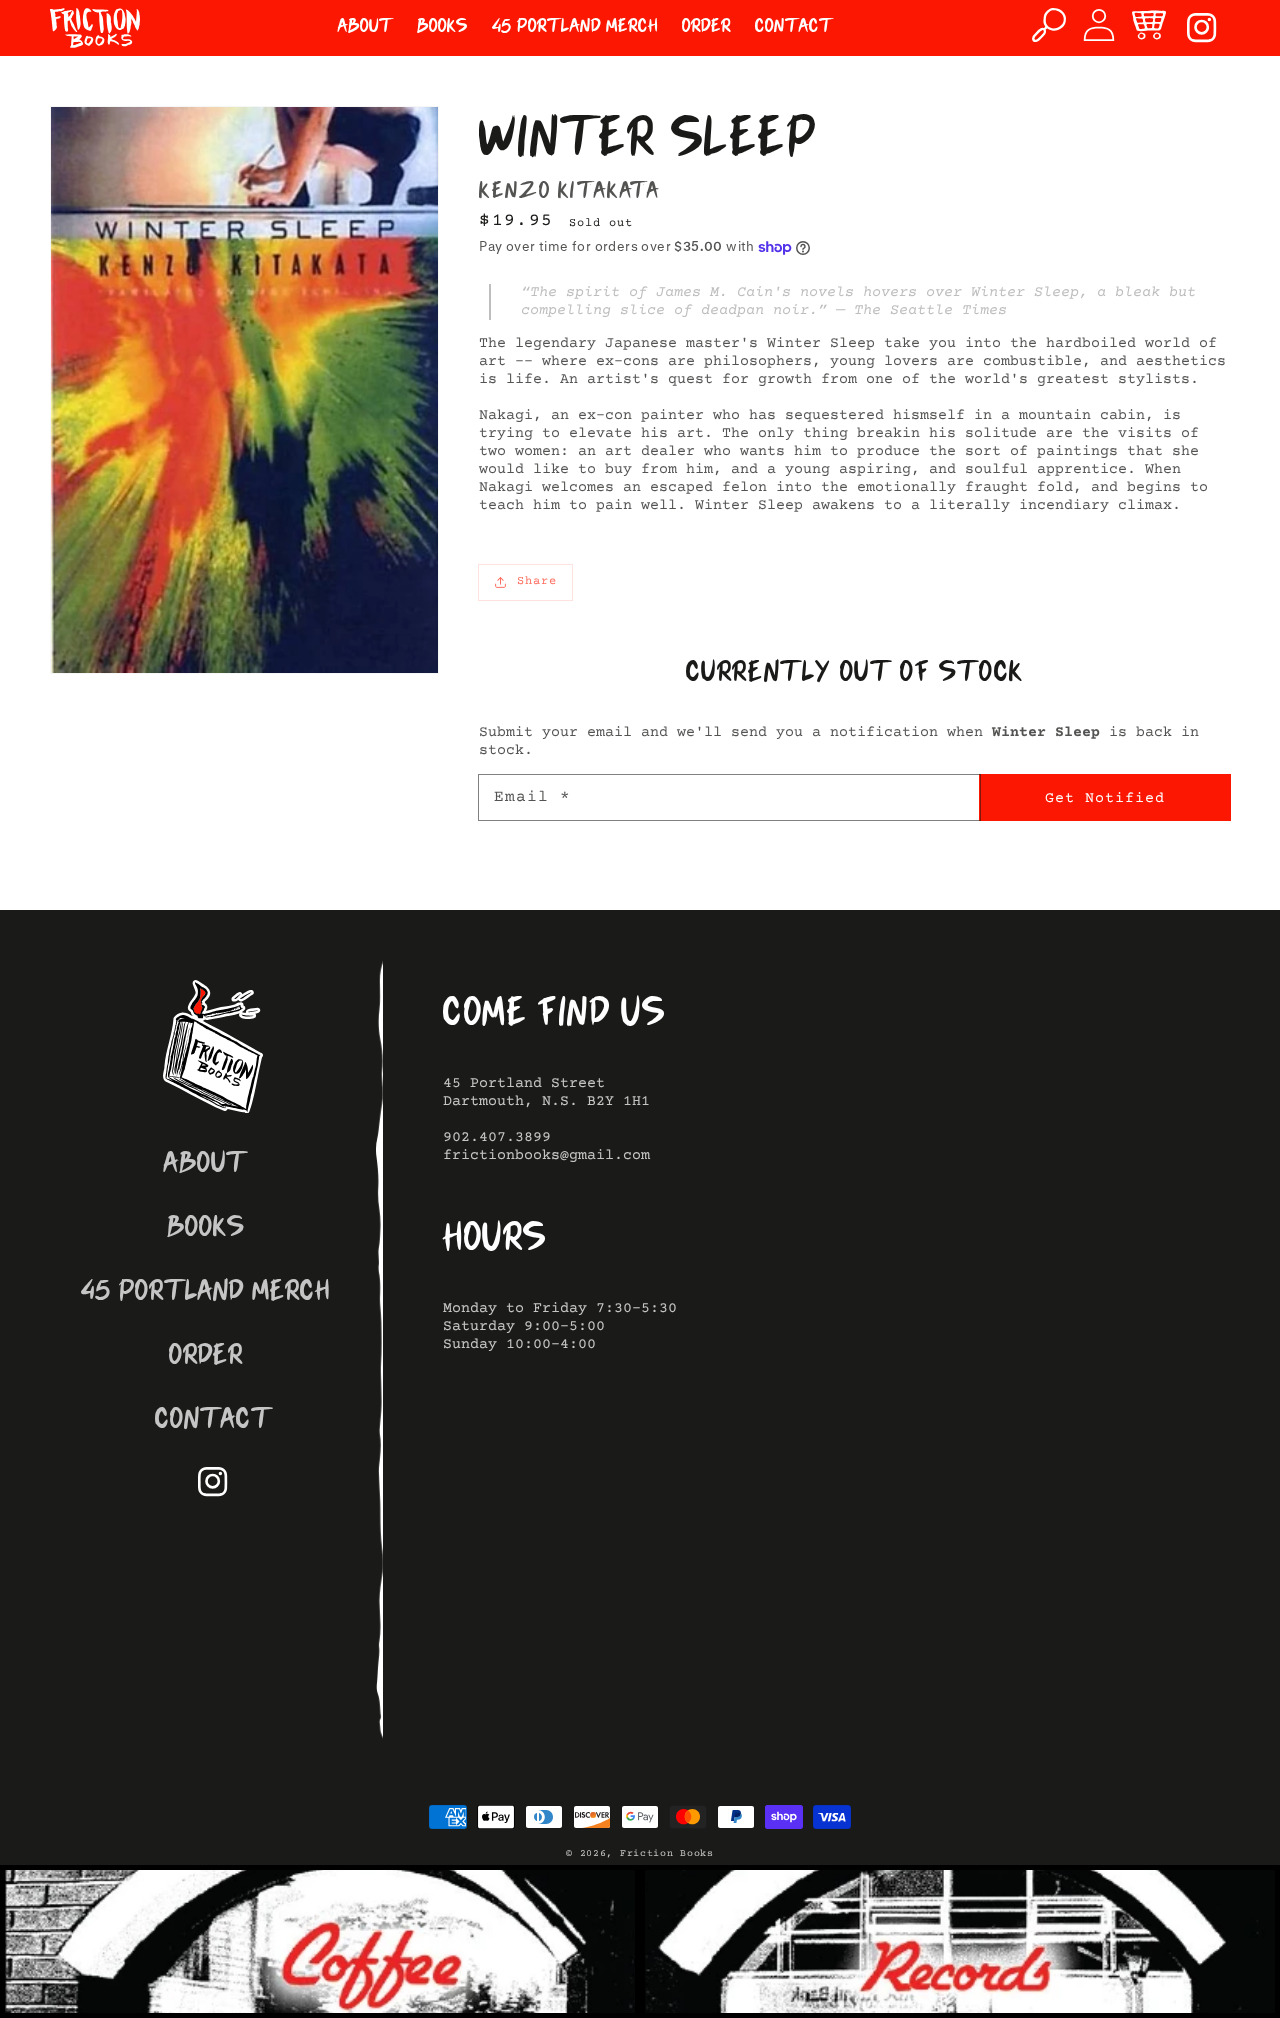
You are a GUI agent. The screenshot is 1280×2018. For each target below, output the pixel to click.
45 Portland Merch (205, 1293)
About (205, 1165)
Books (206, 1229)
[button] (1049, 25)
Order (206, 1357)
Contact (213, 1421)
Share (537, 581)
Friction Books (667, 1853)
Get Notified (1105, 798)
